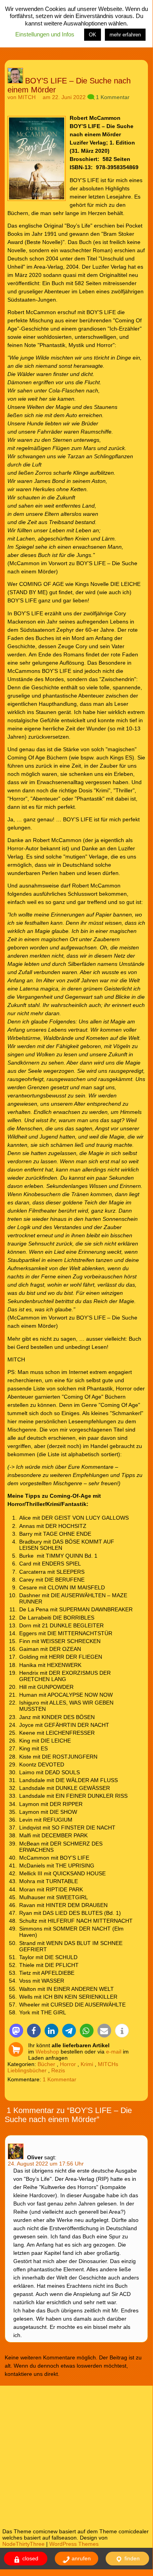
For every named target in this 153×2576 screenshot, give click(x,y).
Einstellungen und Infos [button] (45, 34)
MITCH (27, 97)
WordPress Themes (74, 2544)
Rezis (58, 2070)
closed (30, 2558)
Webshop (47, 2052)
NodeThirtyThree (23, 2544)
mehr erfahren (125, 35)
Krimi (87, 2064)
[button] (16, 2031)
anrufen (80, 2558)
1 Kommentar (113, 97)
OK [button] (93, 35)
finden (131, 2558)
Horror (68, 2064)
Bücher (46, 2064)
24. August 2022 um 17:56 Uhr (46, 2164)
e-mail (114, 2052)
